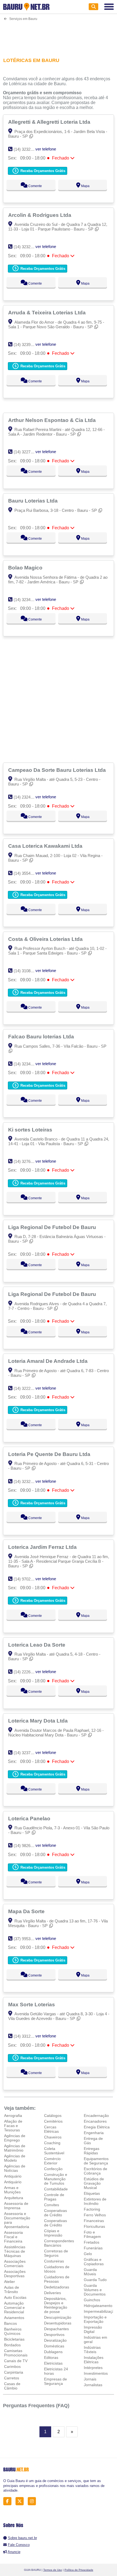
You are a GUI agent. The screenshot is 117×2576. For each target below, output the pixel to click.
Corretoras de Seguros (56, 2253)
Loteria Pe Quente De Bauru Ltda (50, 1454)
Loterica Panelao (30, 1818)
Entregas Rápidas (92, 2151)
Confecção (53, 2169)
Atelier (10, 2282)
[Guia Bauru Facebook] (9, 2501)
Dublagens (53, 2352)
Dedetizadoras (57, 2287)
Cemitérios (53, 2121)
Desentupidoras (58, 2323)
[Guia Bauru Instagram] (33, 2501)
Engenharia (94, 2133)
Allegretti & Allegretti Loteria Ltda (50, 122)
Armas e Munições (12, 2190)
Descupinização (58, 2317)
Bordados (12, 2345)
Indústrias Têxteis (92, 2350)
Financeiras (94, 2221)
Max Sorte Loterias (32, 2004)
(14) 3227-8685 (27, 452)
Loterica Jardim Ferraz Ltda (43, 1547)
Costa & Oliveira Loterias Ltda (46, 939)
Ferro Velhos (95, 2215)
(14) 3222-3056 (27, 1388)
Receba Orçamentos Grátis (42, 171)
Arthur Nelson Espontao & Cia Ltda (53, 420)
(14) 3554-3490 (27, 873)
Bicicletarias (14, 2339)
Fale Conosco (19, 2545)
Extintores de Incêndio (95, 2201)
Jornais (90, 2379)
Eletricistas (53, 2363)
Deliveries (53, 2293)
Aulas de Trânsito (12, 2290)
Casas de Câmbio (12, 2386)
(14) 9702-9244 (27, 1579)
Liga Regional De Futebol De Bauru (53, 1227)
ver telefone (46, 149)
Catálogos (53, 2116)
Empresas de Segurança (56, 2381)
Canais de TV (16, 2361)
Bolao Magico (26, 568)
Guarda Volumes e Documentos (95, 2290)
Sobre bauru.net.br (22, 2538)
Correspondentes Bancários (59, 2243)
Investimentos (96, 2373)
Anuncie (14, 2552)
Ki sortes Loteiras (31, 1130)
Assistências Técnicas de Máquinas (15, 2251)
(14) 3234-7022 (27, 600)
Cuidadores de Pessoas (57, 2279)
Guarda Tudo (95, 2280)
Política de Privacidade (79, 2570)
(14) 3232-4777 (27, 247)
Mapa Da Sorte (27, 1911)
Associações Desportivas (15, 2274)
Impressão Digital (93, 2329)
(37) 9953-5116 (27, 1939)
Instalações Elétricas (94, 2360)
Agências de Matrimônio (15, 2148)
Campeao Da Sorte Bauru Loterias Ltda (58, 770)
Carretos (12, 2378)
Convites (52, 2205)
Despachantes (56, 2329)
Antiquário (13, 2176)
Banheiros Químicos (13, 2331)
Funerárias (93, 2248)
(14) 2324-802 (26, 797)
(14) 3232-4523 (27, 1482)
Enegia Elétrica (97, 2127)
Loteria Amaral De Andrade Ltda (49, 1361)
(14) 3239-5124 (27, 345)
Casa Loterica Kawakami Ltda (46, 846)
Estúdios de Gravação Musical (94, 2183)
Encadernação (96, 2116)
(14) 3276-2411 (27, 1161)
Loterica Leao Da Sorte (37, 1645)
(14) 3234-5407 (27, 1064)
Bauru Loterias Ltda (34, 501)
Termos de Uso (53, 2570)
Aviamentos (14, 2318)
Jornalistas (93, 2385)
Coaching (52, 2143)
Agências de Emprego (15, 2138)
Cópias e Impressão (53, 2233)
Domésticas (54, 2346)
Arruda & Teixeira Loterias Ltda (48, 312)
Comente (35, 186)
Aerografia (13, 2116)
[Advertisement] (59, 36)
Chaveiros (53, 2137)
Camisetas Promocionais (16, 2353)
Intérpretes (93, 2368)
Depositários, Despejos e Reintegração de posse (56, 2305)
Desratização (55, 2340)
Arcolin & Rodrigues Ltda (40, 215)
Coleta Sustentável (54, 2151)
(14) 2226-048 (26, 1672)
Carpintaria (14, 2372)
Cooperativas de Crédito (56, 2213)
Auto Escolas (15, 2297)
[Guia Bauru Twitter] (21, 2501)
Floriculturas (94, 2226)
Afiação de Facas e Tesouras (13, 2126)
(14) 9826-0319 (27, 1846)
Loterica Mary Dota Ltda (39, 1721)
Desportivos (54, 2335)
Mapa (85, 186)
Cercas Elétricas (51, 2129)
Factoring (92, 2209)
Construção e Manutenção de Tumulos (56, 2179)
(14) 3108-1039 (27, 971)
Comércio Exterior (52, 2161)
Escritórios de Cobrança (96, 2171)
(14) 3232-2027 (27, 149)
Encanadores (95, 2121)
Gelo (88, 2254)
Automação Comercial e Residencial (14, 2308)
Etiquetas (92, 2193)
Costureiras (54, 2261)
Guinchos (92, 2300)
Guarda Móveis (90, 2272)
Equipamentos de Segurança (96, 2161)
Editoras (51, 2358)
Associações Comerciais (15, 2264)
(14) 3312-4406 (27, 2036)
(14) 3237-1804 (27, 1753)
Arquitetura (14, 2198)
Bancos (10, 2323)
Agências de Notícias (15, 2168)
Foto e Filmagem (92, 2234)
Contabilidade (56, 2189)
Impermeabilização (100, 2311)
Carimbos (12, 2367)
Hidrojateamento (98, 2306)
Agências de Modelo (15, 2158)
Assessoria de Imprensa (16, 2206)
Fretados (92, 2242)
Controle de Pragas (54, 2197)
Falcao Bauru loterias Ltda (42, 1036)
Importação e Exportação (95, 2319)
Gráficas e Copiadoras (94, 2262)
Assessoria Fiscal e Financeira (13, 2237)
